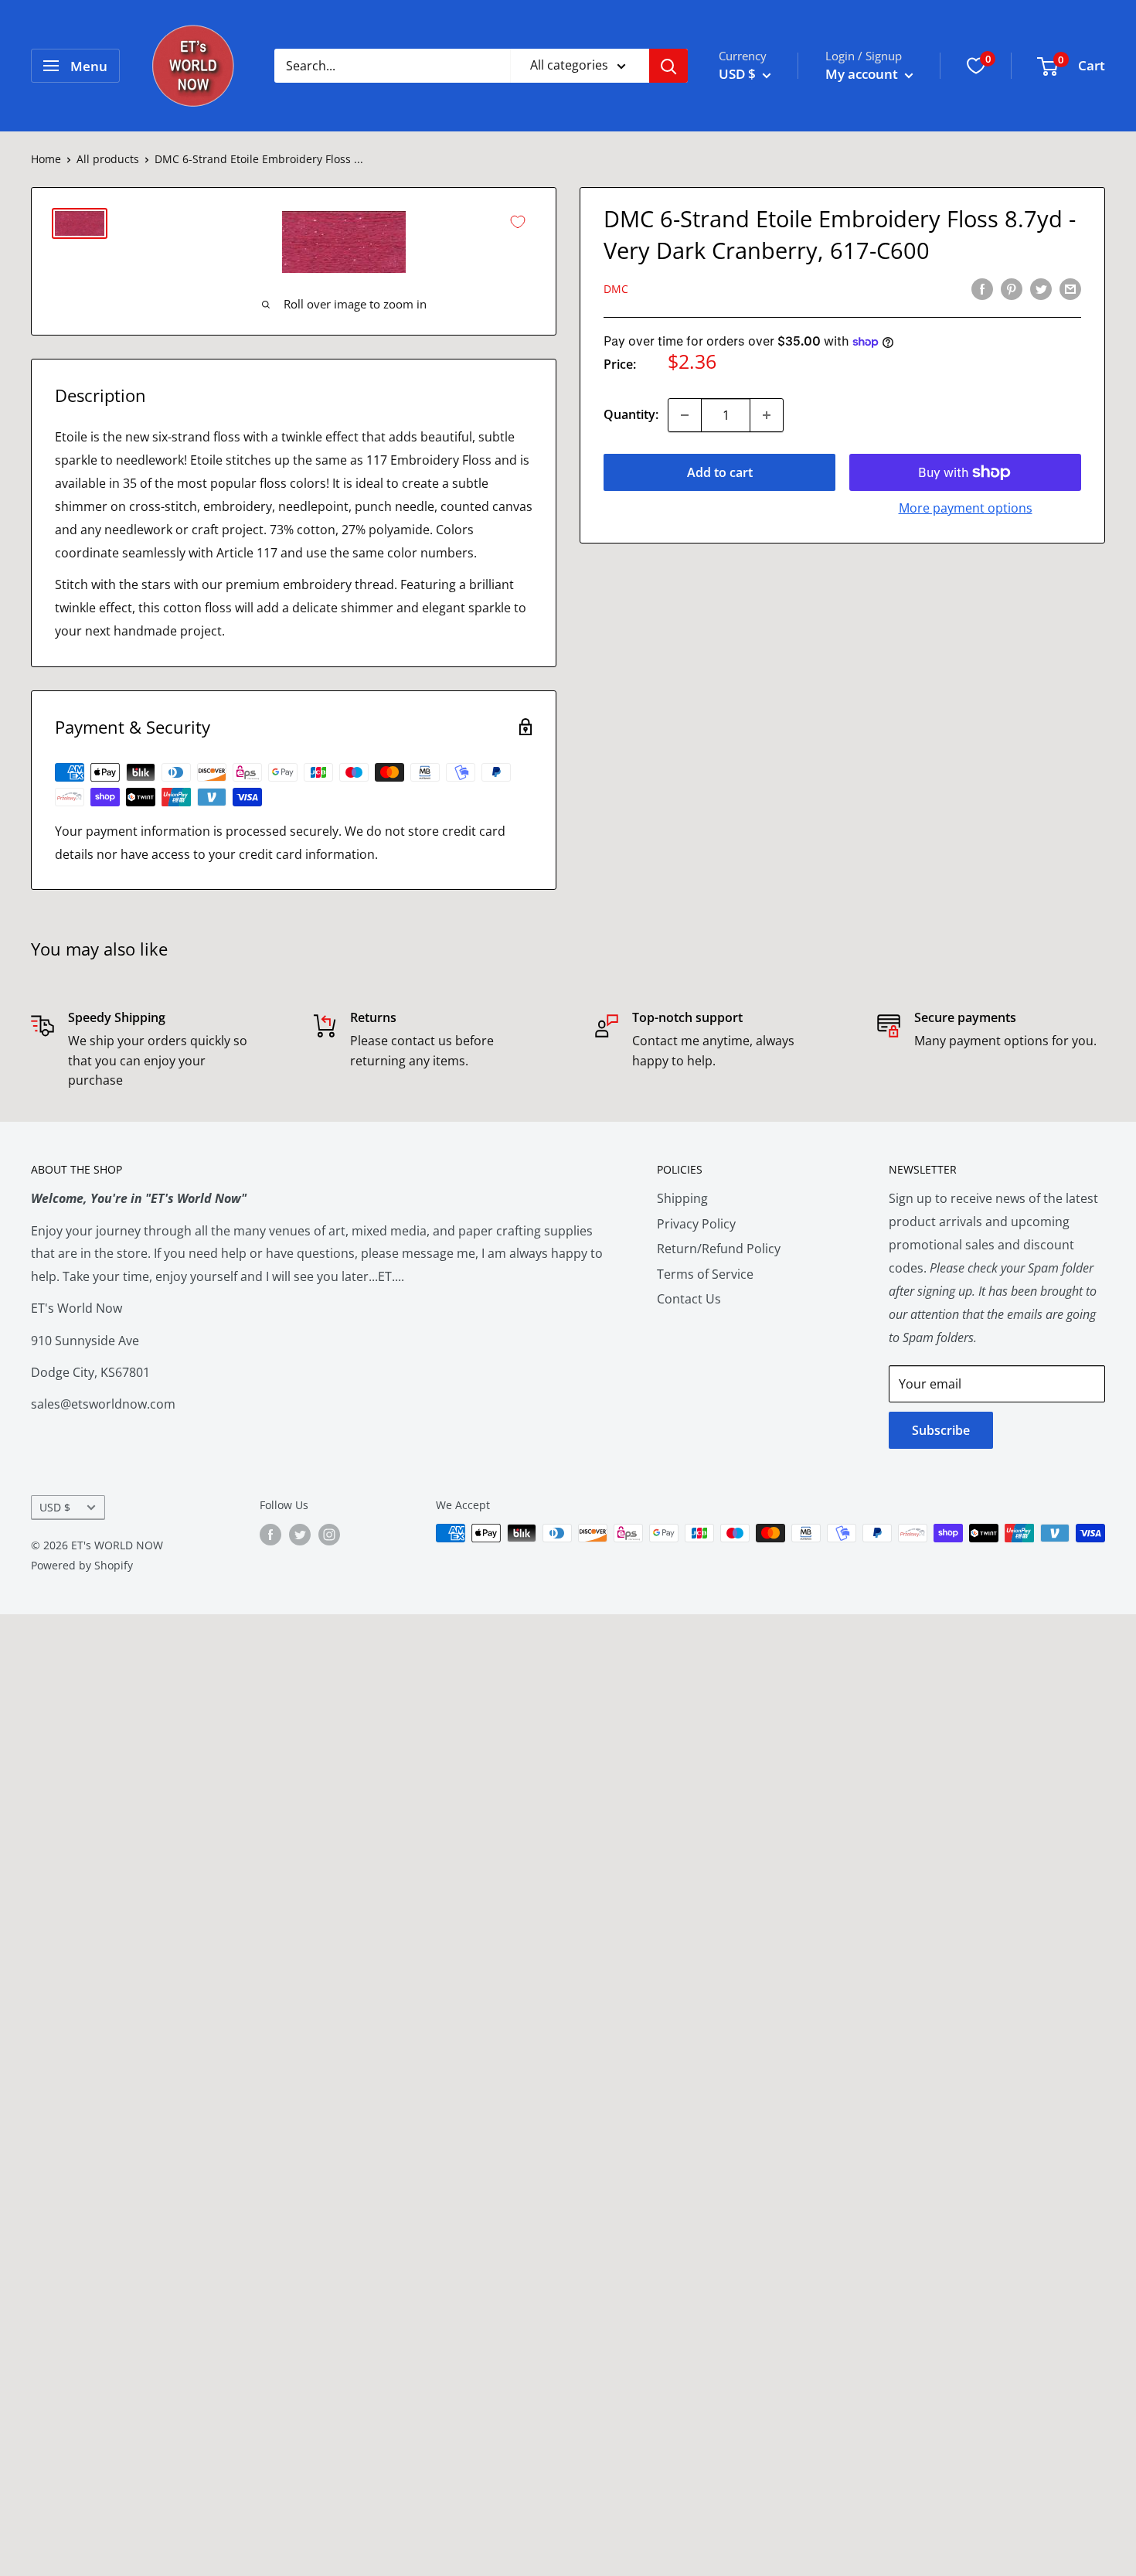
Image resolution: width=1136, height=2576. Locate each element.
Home (46, 159)
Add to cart (720, 472)
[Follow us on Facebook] (270, 1535)
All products (108, 159)
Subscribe (941, 1430)
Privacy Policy (696, 1224)
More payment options (966, 508)
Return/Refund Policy (719, 1249)
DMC (616, 290)
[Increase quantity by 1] (767, 415)
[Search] (668, 66)
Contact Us (689, 1299)
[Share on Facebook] (982, 288)
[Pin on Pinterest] (1012, 288)
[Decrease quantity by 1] (685, 415)
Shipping (682, 1198)
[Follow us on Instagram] (329, 1535)
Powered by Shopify (82, 1565)
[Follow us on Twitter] (300, 1535)
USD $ (55, 1507)
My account (863, 74)
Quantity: (631, 414)
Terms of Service (705, 1274)
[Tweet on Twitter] (1041, 288)
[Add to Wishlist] (518, 222)
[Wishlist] (976, 66)
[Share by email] (1070, 288)
